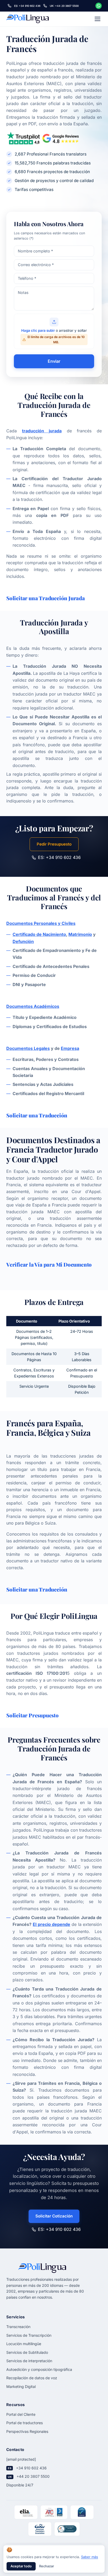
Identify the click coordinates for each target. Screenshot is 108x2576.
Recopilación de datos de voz (32, 2378)
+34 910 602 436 (31, 2468)
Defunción (23, 941)
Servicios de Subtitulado (27, 2352)
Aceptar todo (21, 2566)
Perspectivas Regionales (27, 2431)
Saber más (90, 2557)
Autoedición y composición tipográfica (39, 2369)
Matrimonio (80, 934)
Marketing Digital (21, 2386)
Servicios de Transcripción (29, 2335)
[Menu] (98, 19)
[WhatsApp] (99, 6)
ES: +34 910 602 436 (59, 857)
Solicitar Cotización (54, 2216)
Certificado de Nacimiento (39, 934)
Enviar (54, 361)
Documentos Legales (28, 1048)
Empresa (70, 1048)
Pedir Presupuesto (54, 844)
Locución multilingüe (24, 2344)
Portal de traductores (25, 2423)
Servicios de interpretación (29, 2361)
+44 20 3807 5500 (33, 2476)
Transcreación (18, 2327)
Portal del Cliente (21, 2414)
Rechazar (47, 2566)
